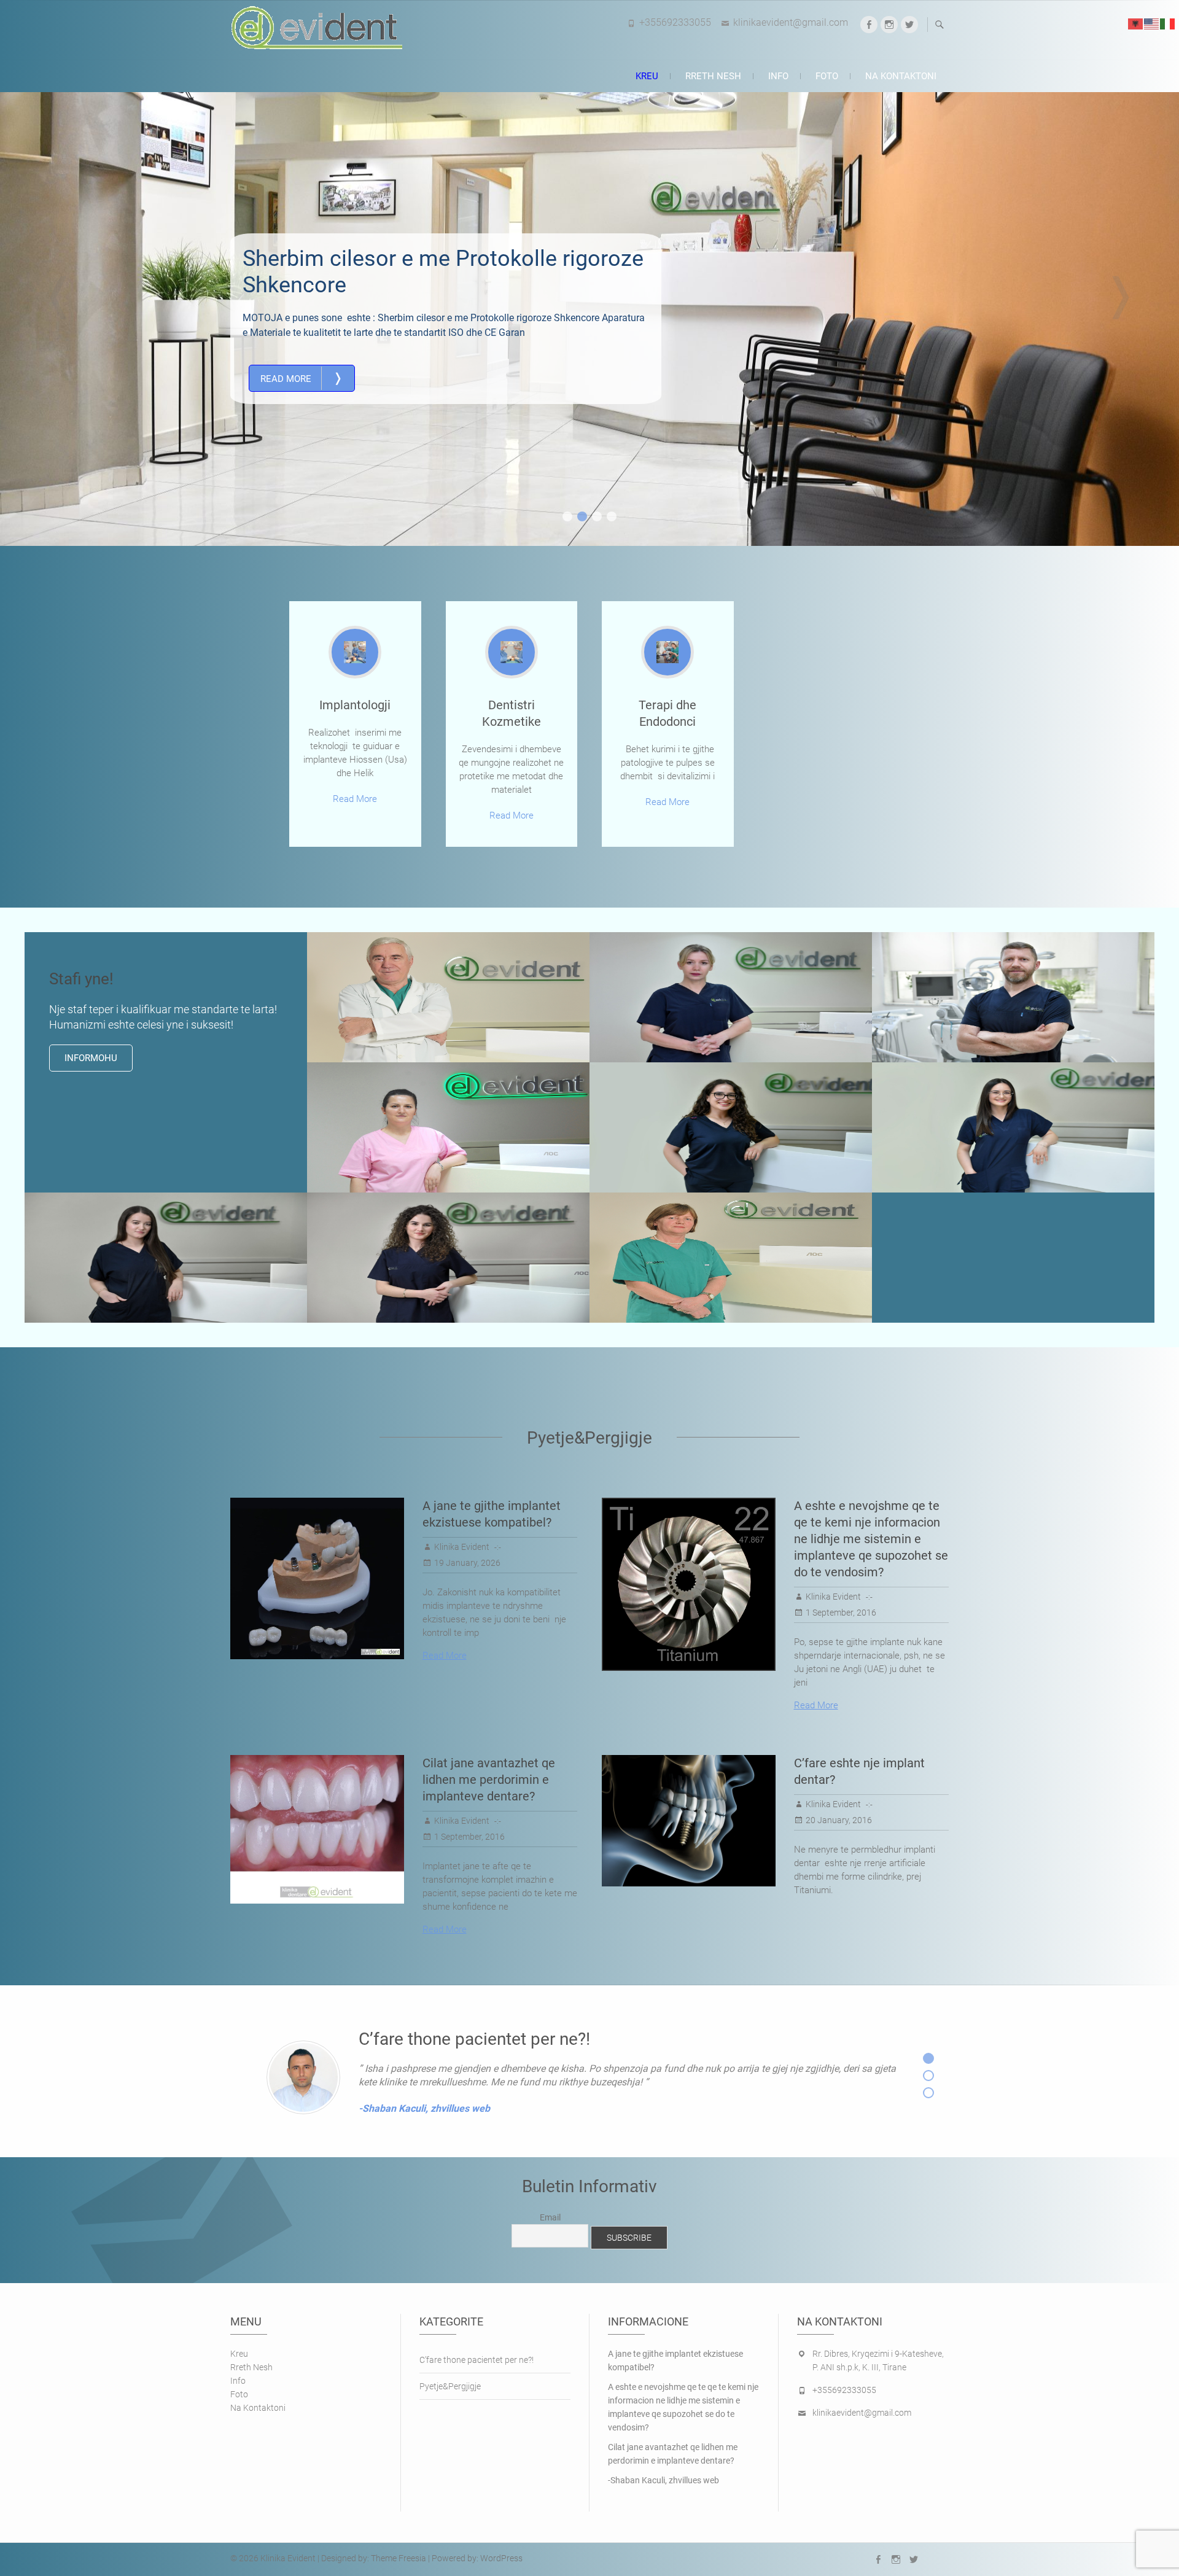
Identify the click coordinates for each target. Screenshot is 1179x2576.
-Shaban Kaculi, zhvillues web (663, 2480)
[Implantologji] (355, 652)
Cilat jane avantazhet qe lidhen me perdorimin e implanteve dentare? (489, 1780)
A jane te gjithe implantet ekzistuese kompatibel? (675, 2360)
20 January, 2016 (839, 1820)
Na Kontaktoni (901, 76)
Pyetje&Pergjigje (450, 2386)
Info (778, 76)
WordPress (501, 2558)
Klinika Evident (462, 1547)
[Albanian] (1136, 23)
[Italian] (1168, 23)
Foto (827, 76)
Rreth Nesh (713, 76)
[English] (1152, 23)
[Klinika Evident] (319, 28)
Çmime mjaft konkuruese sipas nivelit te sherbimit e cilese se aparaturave (441, 272)
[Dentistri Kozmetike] (512, 652)
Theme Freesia (399, 2558)
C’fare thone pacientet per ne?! (477, 2360)
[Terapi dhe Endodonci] (667, 652)
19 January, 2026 (467, 1563)
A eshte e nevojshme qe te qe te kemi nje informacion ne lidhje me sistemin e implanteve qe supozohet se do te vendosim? (871, 1539)
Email (550, 2217)
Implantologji (355, 705)
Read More (302, 378)
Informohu (91, 1058)
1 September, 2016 (841, 1613)
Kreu (647, 76)
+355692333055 (675, 22)
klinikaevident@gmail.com (791, 22)
